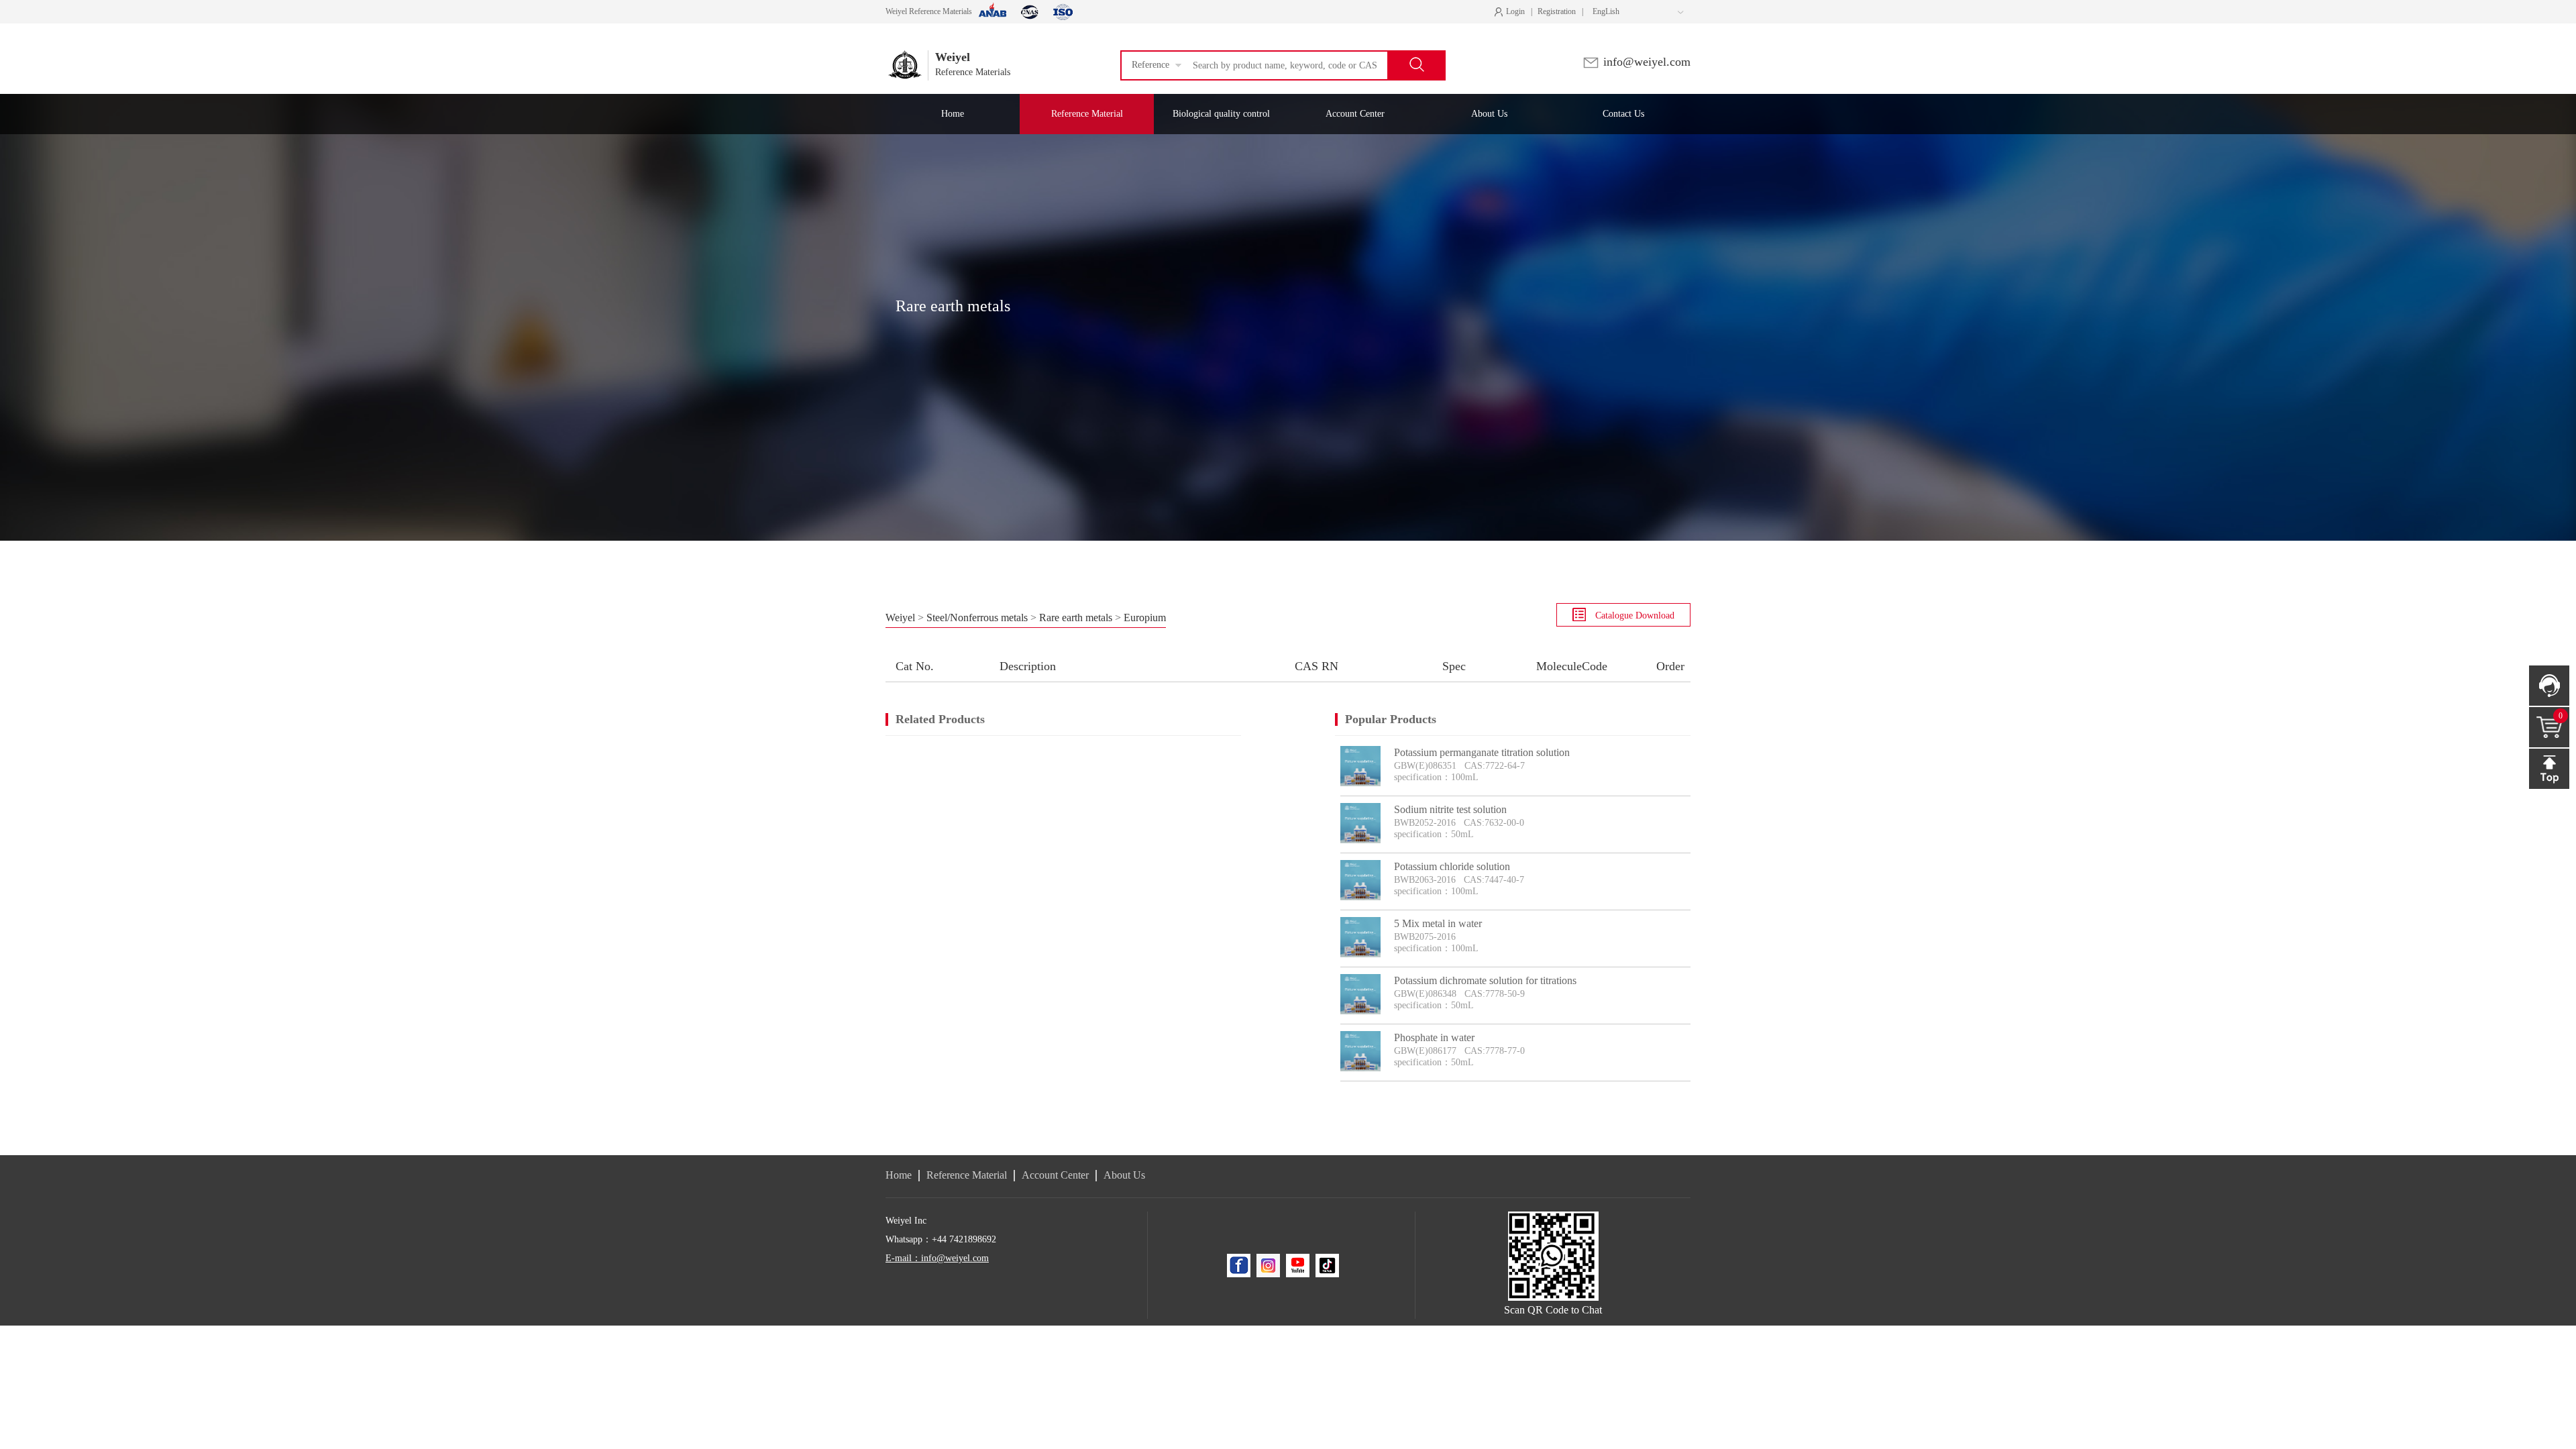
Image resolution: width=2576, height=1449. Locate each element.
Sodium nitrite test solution (1450, 809)
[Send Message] (2549, 686)
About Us (1124, 1175)
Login (1513, 12)
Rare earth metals (1076, 618)
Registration (1557, 11)
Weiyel (900, 618)
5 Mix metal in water (1438, 923)
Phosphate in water (1434, 1037)
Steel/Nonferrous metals (977, 618)
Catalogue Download (1633, 615)
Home (899, 1175)
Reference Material (967, 1175)
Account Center (1055, 1175)
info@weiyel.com (1645, 62)
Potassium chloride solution (1452, 866)
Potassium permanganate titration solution (1482, 752)
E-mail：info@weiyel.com (937, 1258)
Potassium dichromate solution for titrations (1485, 980)
